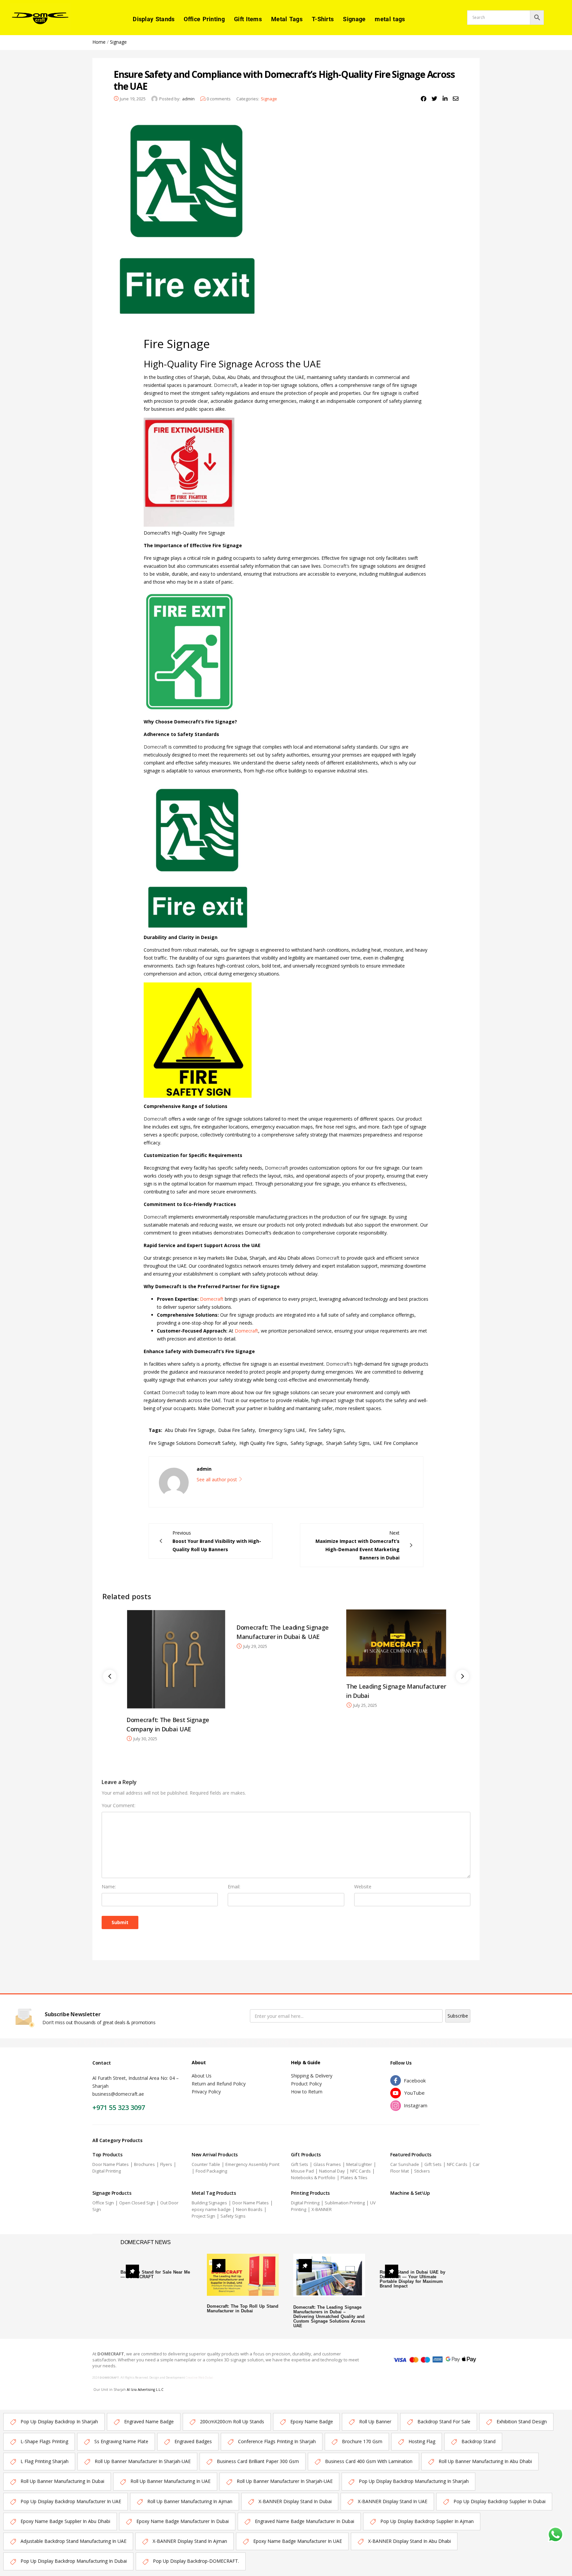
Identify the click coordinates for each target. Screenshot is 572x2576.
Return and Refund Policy (219, 2084)
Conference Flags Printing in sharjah (277, 2441)
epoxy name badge (211, 2209)
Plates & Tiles (354, 2178)
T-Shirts (323, 19)
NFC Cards (360, 2171)
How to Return (307, 2092)
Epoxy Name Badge (312, 2421)
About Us (202, 2076)
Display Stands (154, 19)
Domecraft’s (337, 566)
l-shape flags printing (44, 2441)
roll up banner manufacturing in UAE (170, 2481)
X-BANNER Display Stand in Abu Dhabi (409, 2541)
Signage (354, 19)
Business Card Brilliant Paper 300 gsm (258, 2461)
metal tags (390, 19)
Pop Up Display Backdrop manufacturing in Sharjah (414, 2481)
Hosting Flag (422, 2441)
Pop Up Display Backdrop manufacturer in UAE (71, 2501)
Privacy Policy (206, 2092)
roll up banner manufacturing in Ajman (190, 2501)
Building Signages (209, 2203)
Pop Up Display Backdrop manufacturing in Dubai (74, 2561)
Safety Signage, (307, 1443)
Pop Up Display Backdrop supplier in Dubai (500, 2501)
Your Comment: (119, 1805)
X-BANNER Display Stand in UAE (393, 2501)
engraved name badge (149, 2421)
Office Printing (204, 19)
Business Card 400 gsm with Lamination (369, 2461)
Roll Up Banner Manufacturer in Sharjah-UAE (143, 2461)
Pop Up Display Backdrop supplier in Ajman (427, 2521)
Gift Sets (300, 2164)
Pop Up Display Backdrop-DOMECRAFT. (196, 2561)
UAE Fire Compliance (396, 1443)
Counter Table (206, 2164)
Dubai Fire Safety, (237, 1430)
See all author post (217, 1479)
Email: (234, 1887)
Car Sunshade (405, 2164)
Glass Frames (327, 2164)
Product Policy (306, 2084)
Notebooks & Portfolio (313, 2178)
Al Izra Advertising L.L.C (145, 2390)
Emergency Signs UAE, (283, 1430)
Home (99, 42)
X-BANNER (322, 2209)
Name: (109, 1887)
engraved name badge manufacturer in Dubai (305, 2521)
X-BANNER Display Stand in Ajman (190, 2541)
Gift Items (248, 19)
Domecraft (226, 385)
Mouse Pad (302, 2171)
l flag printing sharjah (45, 2461)
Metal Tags (287, 19)
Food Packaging (211, 2171)
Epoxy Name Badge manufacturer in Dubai (183, 2521)
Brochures (144, 2164)
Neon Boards (249, 2209)
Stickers (422, 2171)
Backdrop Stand (478, 2441)
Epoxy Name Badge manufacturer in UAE (298, 2541)
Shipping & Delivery (312, 2076)
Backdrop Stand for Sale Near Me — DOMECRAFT (155, 2274)
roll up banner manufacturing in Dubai (62, 2481)
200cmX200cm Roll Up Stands (232, 2421)
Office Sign (103, 2203)
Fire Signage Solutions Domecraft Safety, (193, 1443)
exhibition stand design (522, 2421)
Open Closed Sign (137, 2203)
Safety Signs (233, 2216)
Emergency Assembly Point (252, 2164)
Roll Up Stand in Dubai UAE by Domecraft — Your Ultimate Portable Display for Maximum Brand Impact (412, 2279)
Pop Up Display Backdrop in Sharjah (59, 2421)
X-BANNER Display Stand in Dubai (295, 2501)
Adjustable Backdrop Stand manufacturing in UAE (73, 2541)
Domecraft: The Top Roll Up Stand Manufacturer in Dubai (243, 2309)
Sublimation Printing (345, 2203)
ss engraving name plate (121, 2441)
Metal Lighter (359, 2164)
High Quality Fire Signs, (264, 1443)
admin (188, 99)
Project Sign (203, 2216)
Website (363, 1887)
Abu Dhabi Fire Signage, (190, 1430)
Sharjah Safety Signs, (349, 1443)
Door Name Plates (111, 2164)
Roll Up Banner (375, 2421)
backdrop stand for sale (444, 2421)
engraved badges (193, 2441)
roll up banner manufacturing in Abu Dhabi (485, 2461)
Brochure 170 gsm (362, 2441)
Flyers (166, 2164)
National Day (332, 2171)
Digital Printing (107, 2171)
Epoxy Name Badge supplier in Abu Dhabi (65, 2521)
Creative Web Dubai (199, 2377)
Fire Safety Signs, (327, 1430)
